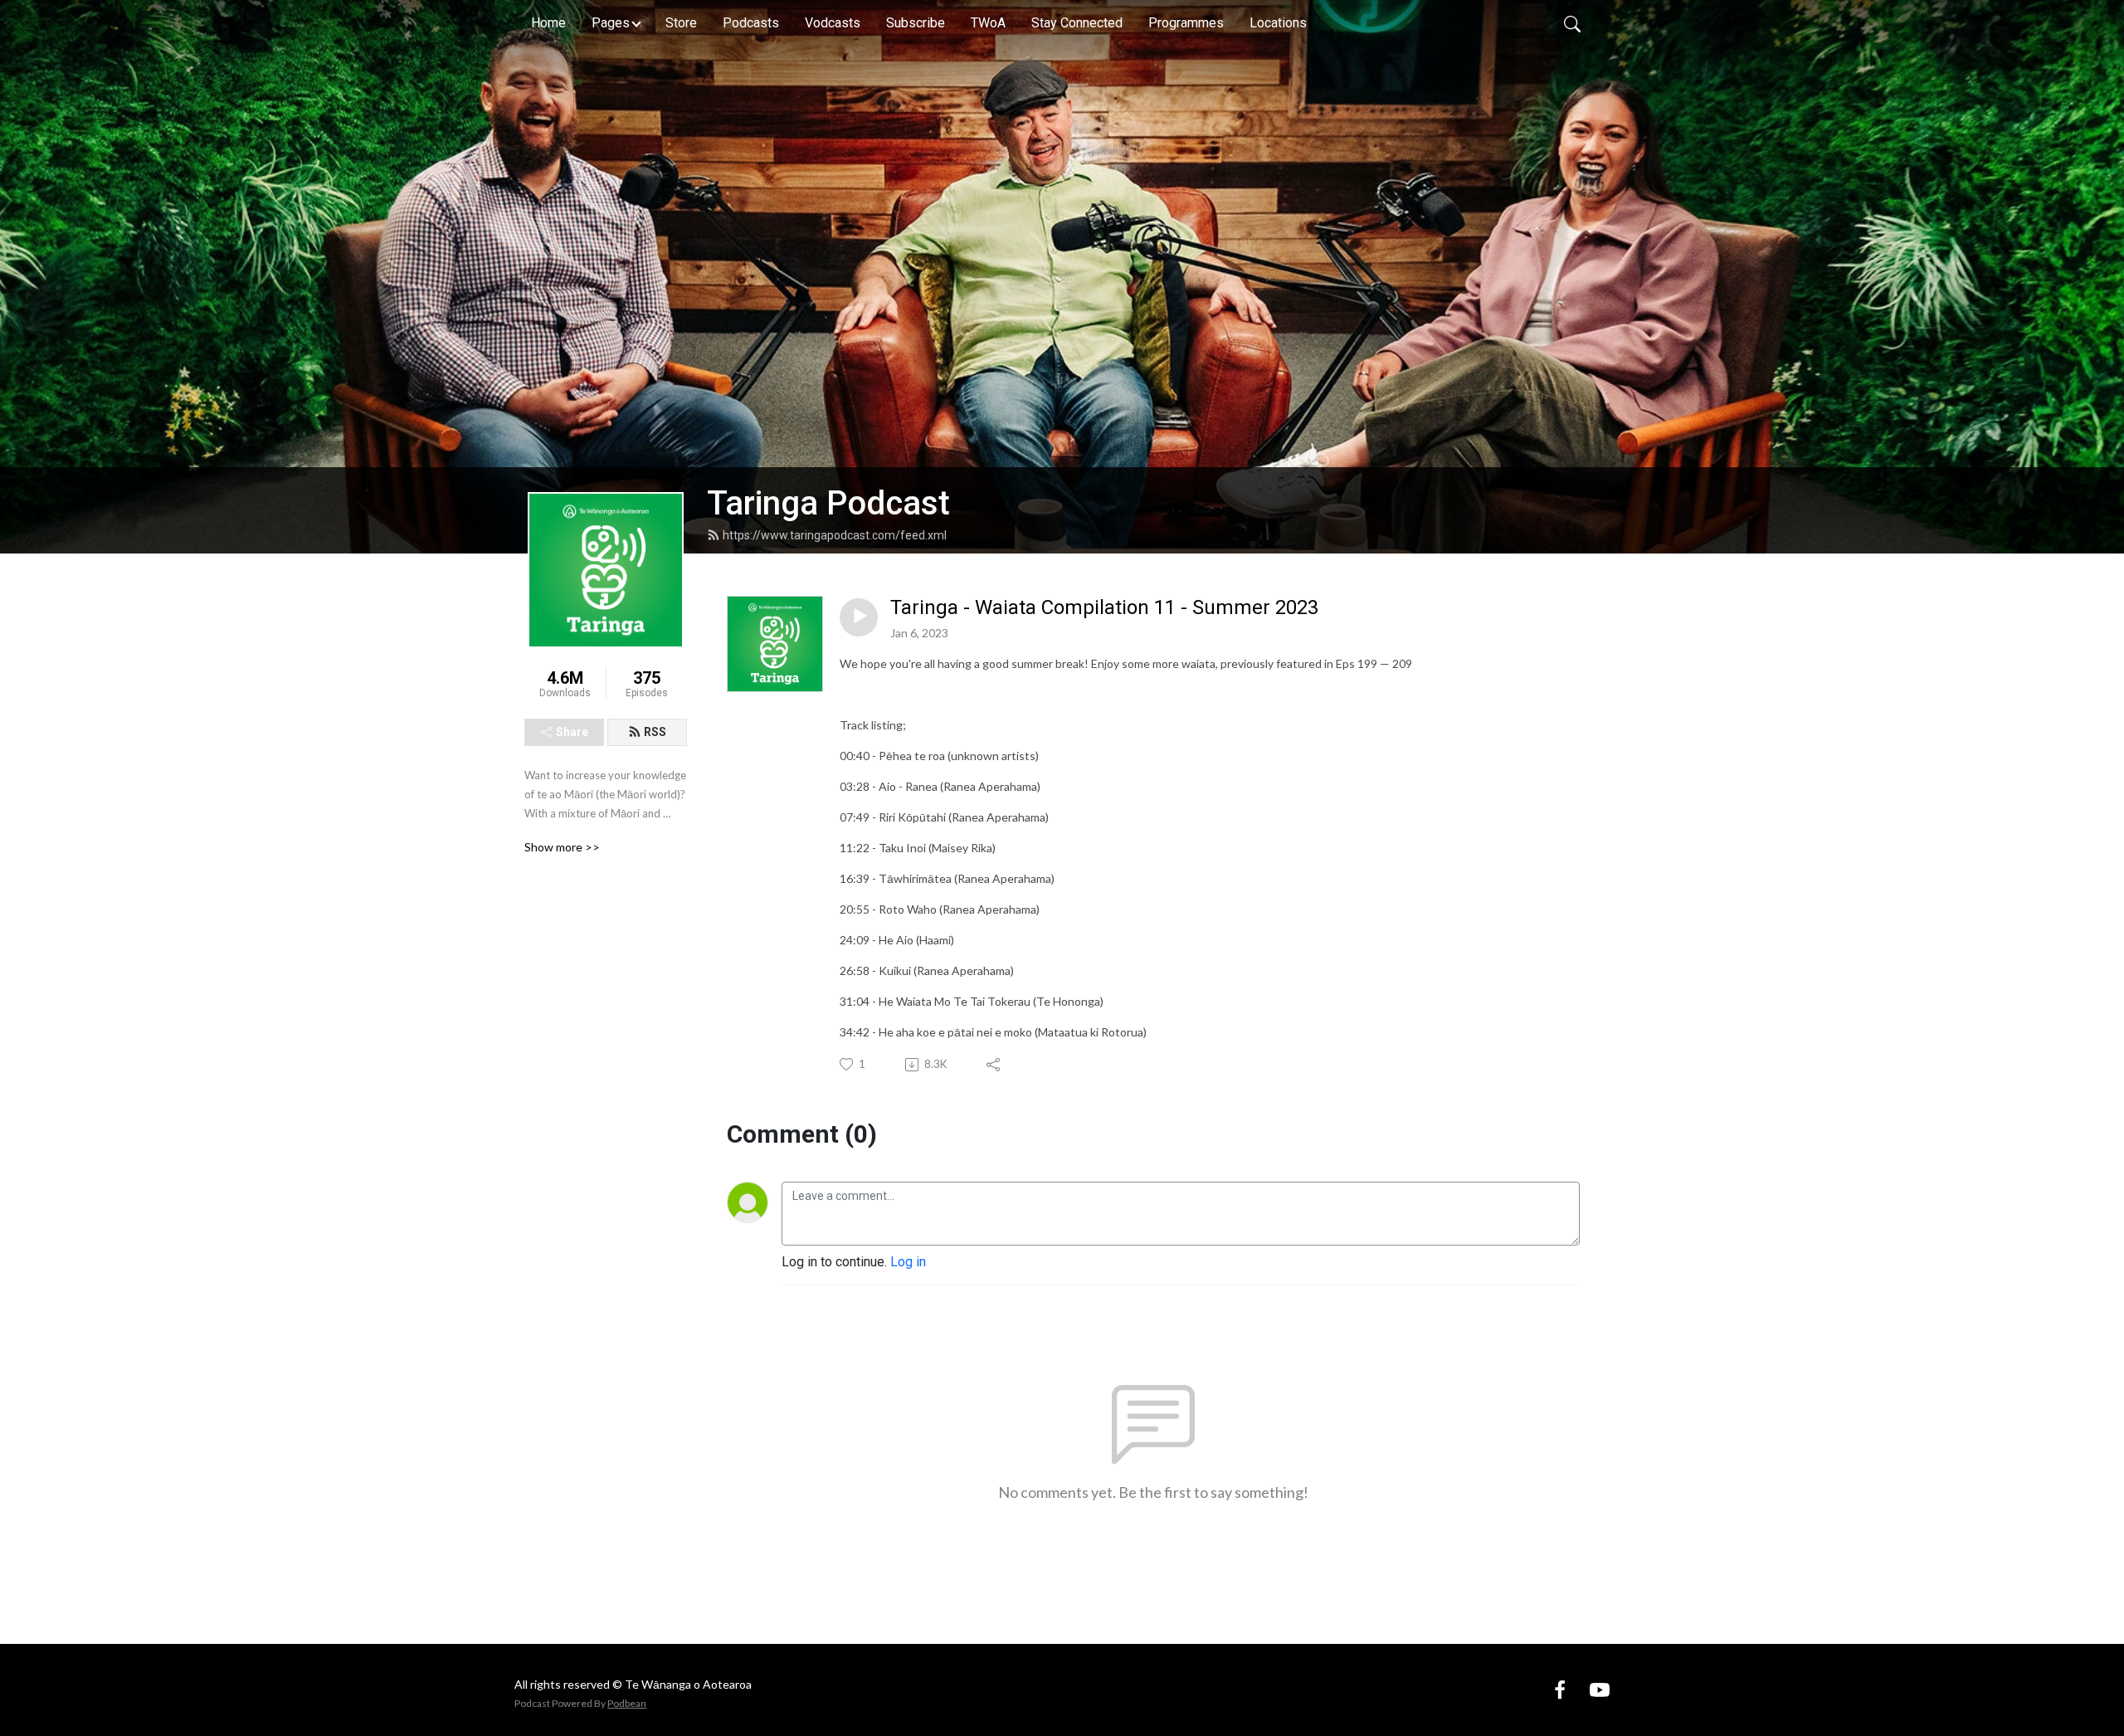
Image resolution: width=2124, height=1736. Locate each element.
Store (681, 23)
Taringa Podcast (828, 503)
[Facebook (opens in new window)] (1560, 1690)
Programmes (1186, 23)
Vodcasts (833, 23)
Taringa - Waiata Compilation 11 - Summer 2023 (1104, 607)
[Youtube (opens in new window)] (1600, 1690)
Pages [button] (611, 23)
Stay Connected (1077, 23)
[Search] (1572, 23)
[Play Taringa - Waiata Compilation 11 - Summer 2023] (859, 617)
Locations (1278, 23)
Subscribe (916, 23)
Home (548, 23)
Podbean (627, 1703)
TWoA (988, 23)
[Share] (994, 1065)
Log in (908, 1262)
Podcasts (751, 23)
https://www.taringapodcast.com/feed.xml (835, 535)
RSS (655, 732)
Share (572, 732)
